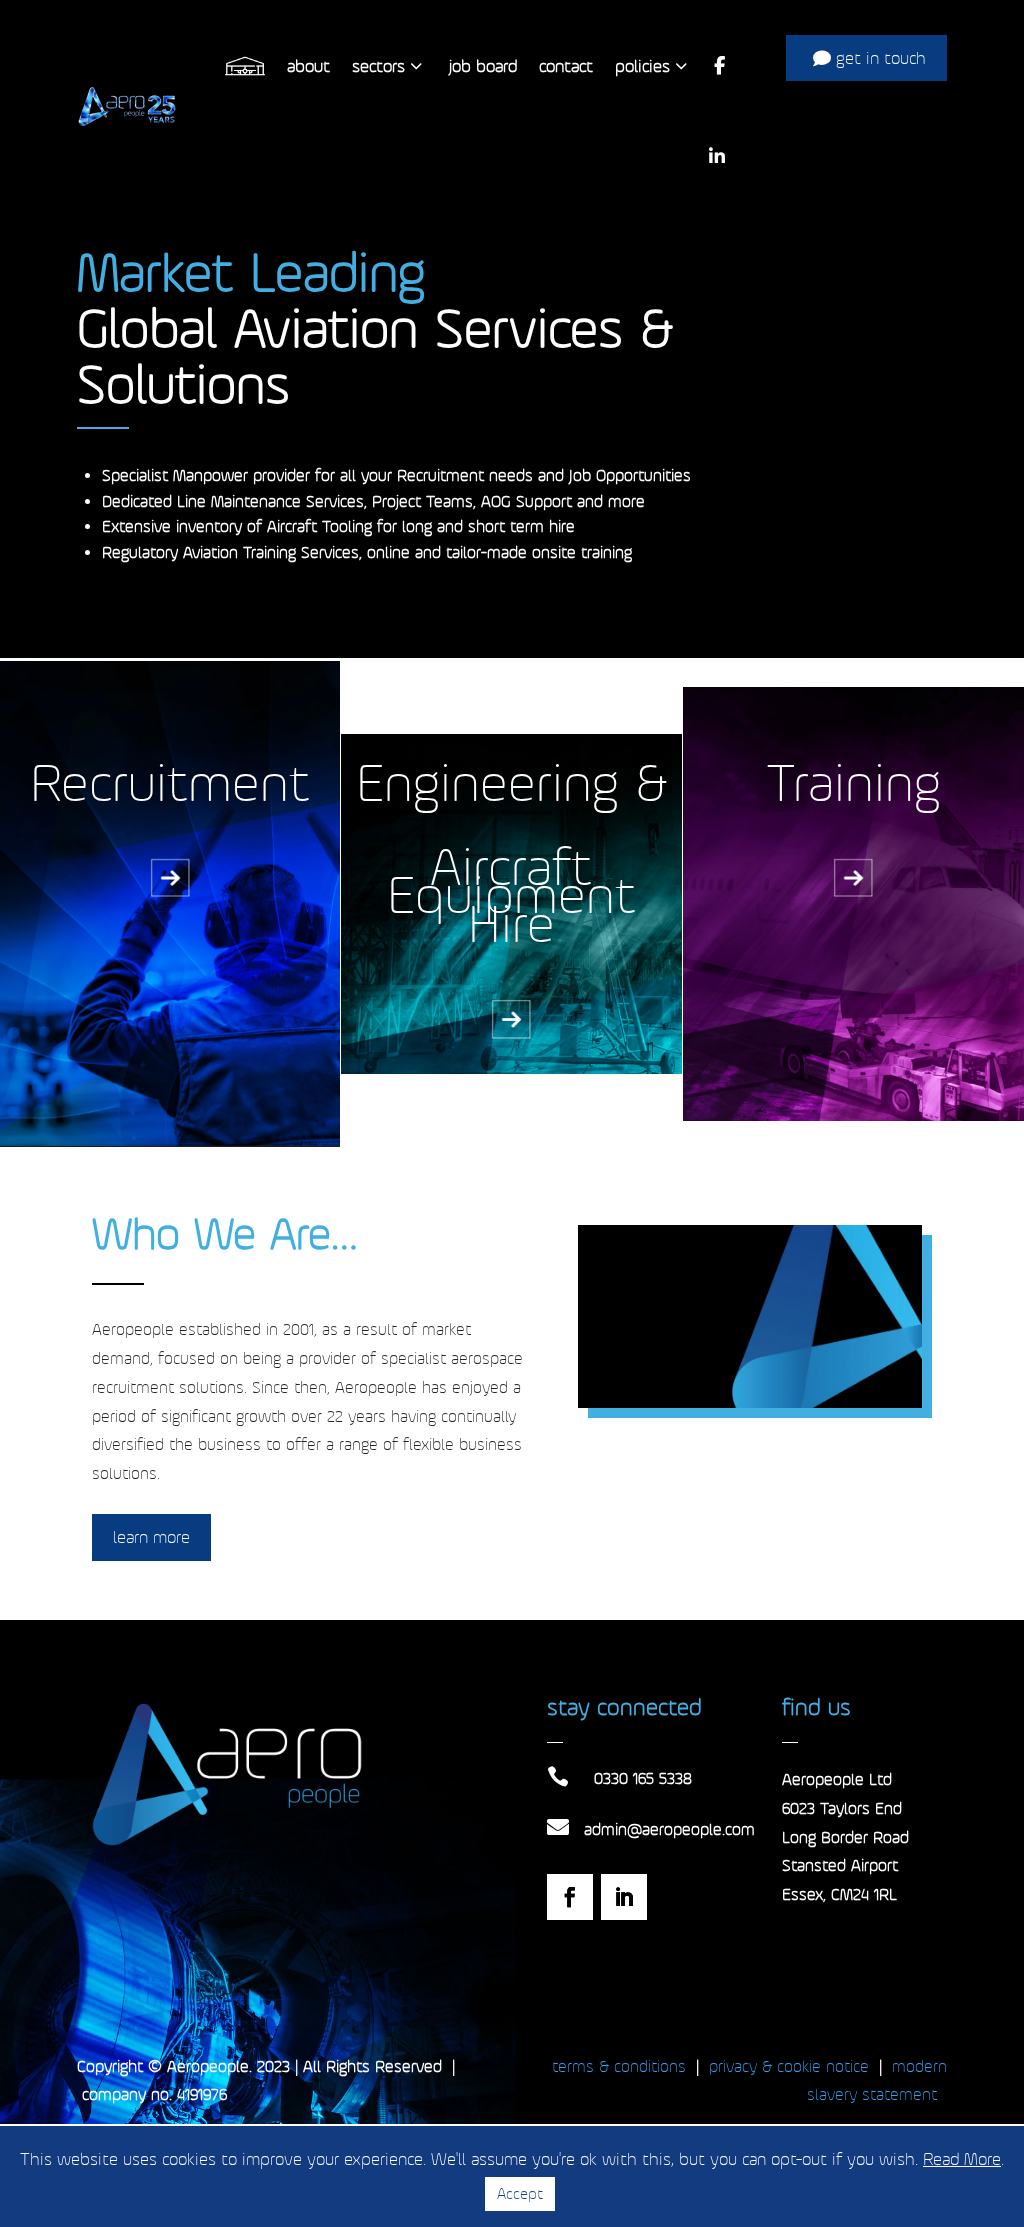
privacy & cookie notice (789, 2066)
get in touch (881, 58)
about (308, 66)
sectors (378, 66)
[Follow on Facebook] (570, 1897)
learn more (151, 1537)
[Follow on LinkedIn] (624, 1897)
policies (642, 66)
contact (566, 66)
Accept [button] (520, 2193)
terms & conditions (619, 2066)
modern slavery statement (877, 2081)
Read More (962, 2159)
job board (483, 66)
